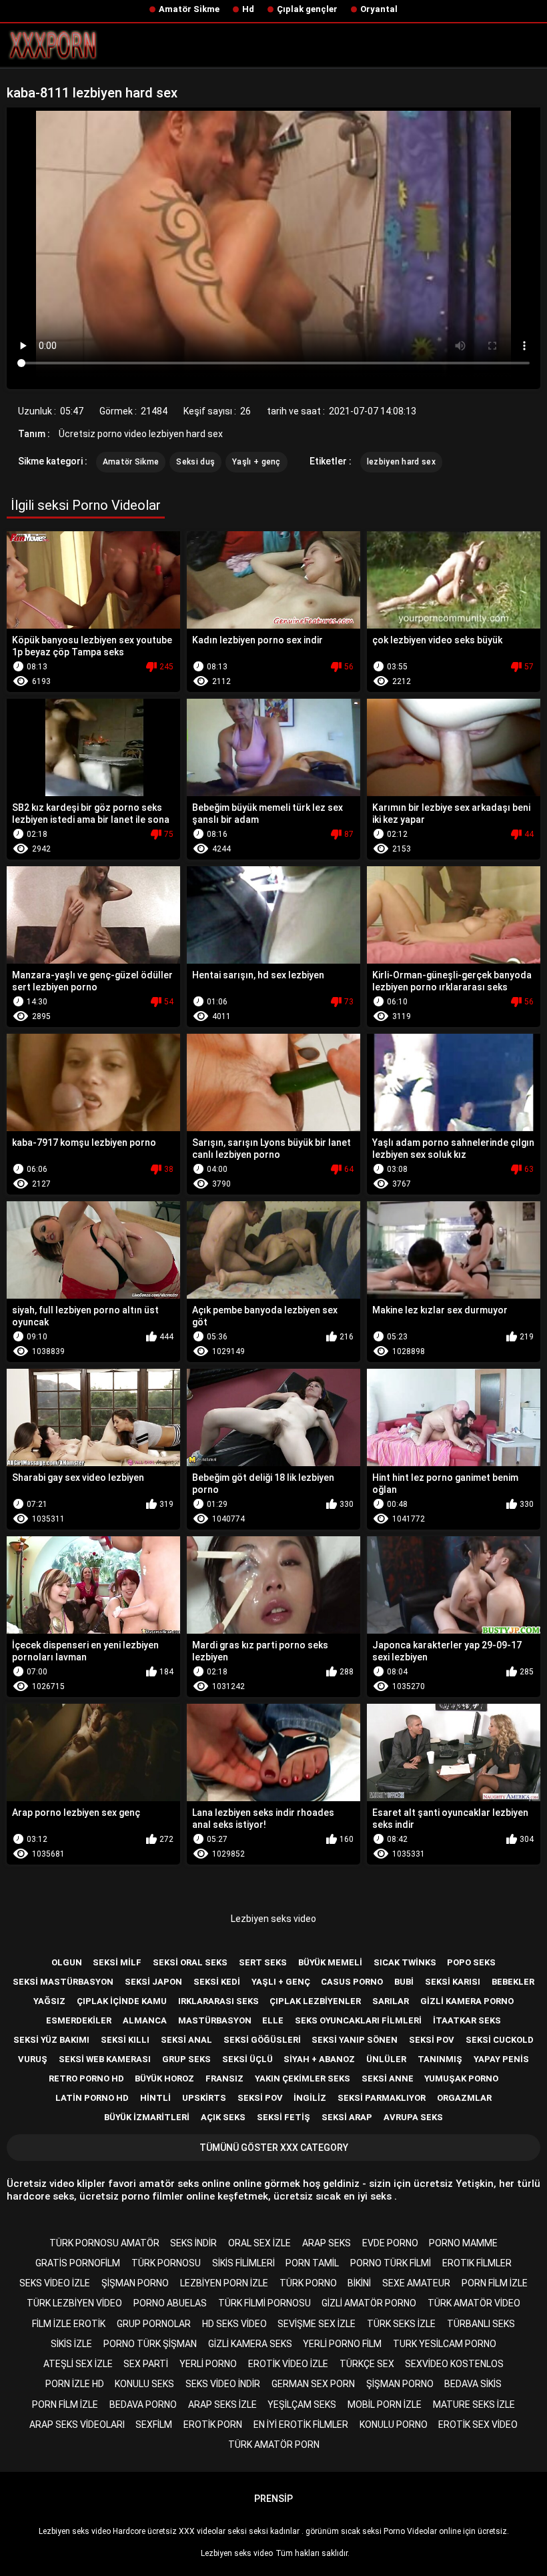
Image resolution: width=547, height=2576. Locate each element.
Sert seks (263, 1962)
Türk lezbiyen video (74, 2303)
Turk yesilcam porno (445, 2344)
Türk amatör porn (274, 2445)
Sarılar (391, 2001)
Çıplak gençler (307, 9)
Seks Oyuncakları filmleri (358, 2020)
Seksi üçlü (247, 2059)
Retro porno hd (86, 2078)
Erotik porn (213, 2425)
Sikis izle (71, 2344)
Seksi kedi (217, 1982)
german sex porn (313, 2384)
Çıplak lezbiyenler (315, 2001)
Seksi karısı (453, 1982)
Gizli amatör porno (369, 2303)
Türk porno (308, 2283)
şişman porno (135, 2283)
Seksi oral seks (190, 1962)
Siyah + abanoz (319, 2059)
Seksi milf (117, 1962)
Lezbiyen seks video (273, 1919)
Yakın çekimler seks (303, 2078)
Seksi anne (388, 2078)
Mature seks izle (474, 2404)
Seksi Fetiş (284, 2117)
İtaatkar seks (467, 2020)
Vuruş (33, 2059)
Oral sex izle (259, 2243)
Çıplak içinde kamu (122, 2001)
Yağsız (49, 2001)
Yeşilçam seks (302, 2404)
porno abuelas (170, 2303)
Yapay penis (501, 2059)
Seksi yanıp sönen (355, 2040)
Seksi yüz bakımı (51, 2040)
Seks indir (193, 2243)
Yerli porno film (342, 2344)
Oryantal (379, 9)
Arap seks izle (222, 2404)
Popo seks (471, 1962)
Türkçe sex (367, 2364)
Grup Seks (186, 2059)
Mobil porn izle (385, 2404)
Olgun (67, 1962)
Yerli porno (208, 2364)
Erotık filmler (477, 2263)
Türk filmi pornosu (264, 2303)
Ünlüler (386, 2059)
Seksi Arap (347, 2117)
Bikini (359, 2283)
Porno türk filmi (391, 2263)
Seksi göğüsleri (262, 2040)
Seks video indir (223, 2384)
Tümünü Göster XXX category (274, 2148)
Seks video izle (55, 2283)
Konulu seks (144, 2384)
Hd (248, 9)
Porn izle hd (75, 2384)
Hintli (155, 2098)
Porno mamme (463, 2243)
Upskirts (204, 2098)
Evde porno (390, 2243)
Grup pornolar (154, 2324)
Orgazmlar (464, 2098)
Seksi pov (432, 2040)
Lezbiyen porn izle (224, 2283)
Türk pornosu (166, 2263)
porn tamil (312, 2263)
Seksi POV (260, 2098)
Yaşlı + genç (256, 462)
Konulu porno (394, 2425)
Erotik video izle (288, 2364)
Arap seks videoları (77, 2425)
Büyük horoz (164, 2078)
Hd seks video (234, 2324)
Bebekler (513, 1982)
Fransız (224, 2078)
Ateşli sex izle (78, 2364)
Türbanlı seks (481, 2324)
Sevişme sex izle (317, 2324)
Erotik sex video (478, 2425)
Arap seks (327, 2243)
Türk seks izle (401, 2324)
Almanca (145, 2020)
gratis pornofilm (78, 2263)
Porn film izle (495, 2283)
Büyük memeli (330, 1962)
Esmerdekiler (79, 2020)
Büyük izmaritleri (147, 2117)
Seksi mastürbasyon (63, 1982)
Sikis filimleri (243, 2263)
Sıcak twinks (405, 1962)
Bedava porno (143, 2404)
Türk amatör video (474, 2303)
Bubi (404, 1982)
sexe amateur (416, 2283)
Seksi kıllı (125, 2040)
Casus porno (352, 1982)
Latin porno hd (92, 2098)
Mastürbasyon (215, 2020)
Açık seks (223, 2117)
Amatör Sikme (189, 9)
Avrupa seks (413, 2117)
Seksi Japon (153, 1982)
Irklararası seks (218, 2001)
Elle (273, 2020)
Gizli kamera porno (467, 2001)
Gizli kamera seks (250, 2344)
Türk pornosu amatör (104, 2243)
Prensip (273, 2499)
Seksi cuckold (500, 2040)
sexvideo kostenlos (454, 2364)
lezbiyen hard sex (401, 462)
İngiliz (310, 2098)
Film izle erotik (69, 2324)
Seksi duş (195, 462)
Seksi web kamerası (105, 2059)
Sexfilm (154, 2425)
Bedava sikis (473, 2384)
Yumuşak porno (461, 2078)
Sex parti (146, 2364)
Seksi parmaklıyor (382, 2098)
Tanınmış (440, 2059)
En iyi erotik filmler (301, 2425)
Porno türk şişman (150, 2344)
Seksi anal (186, 2040)
